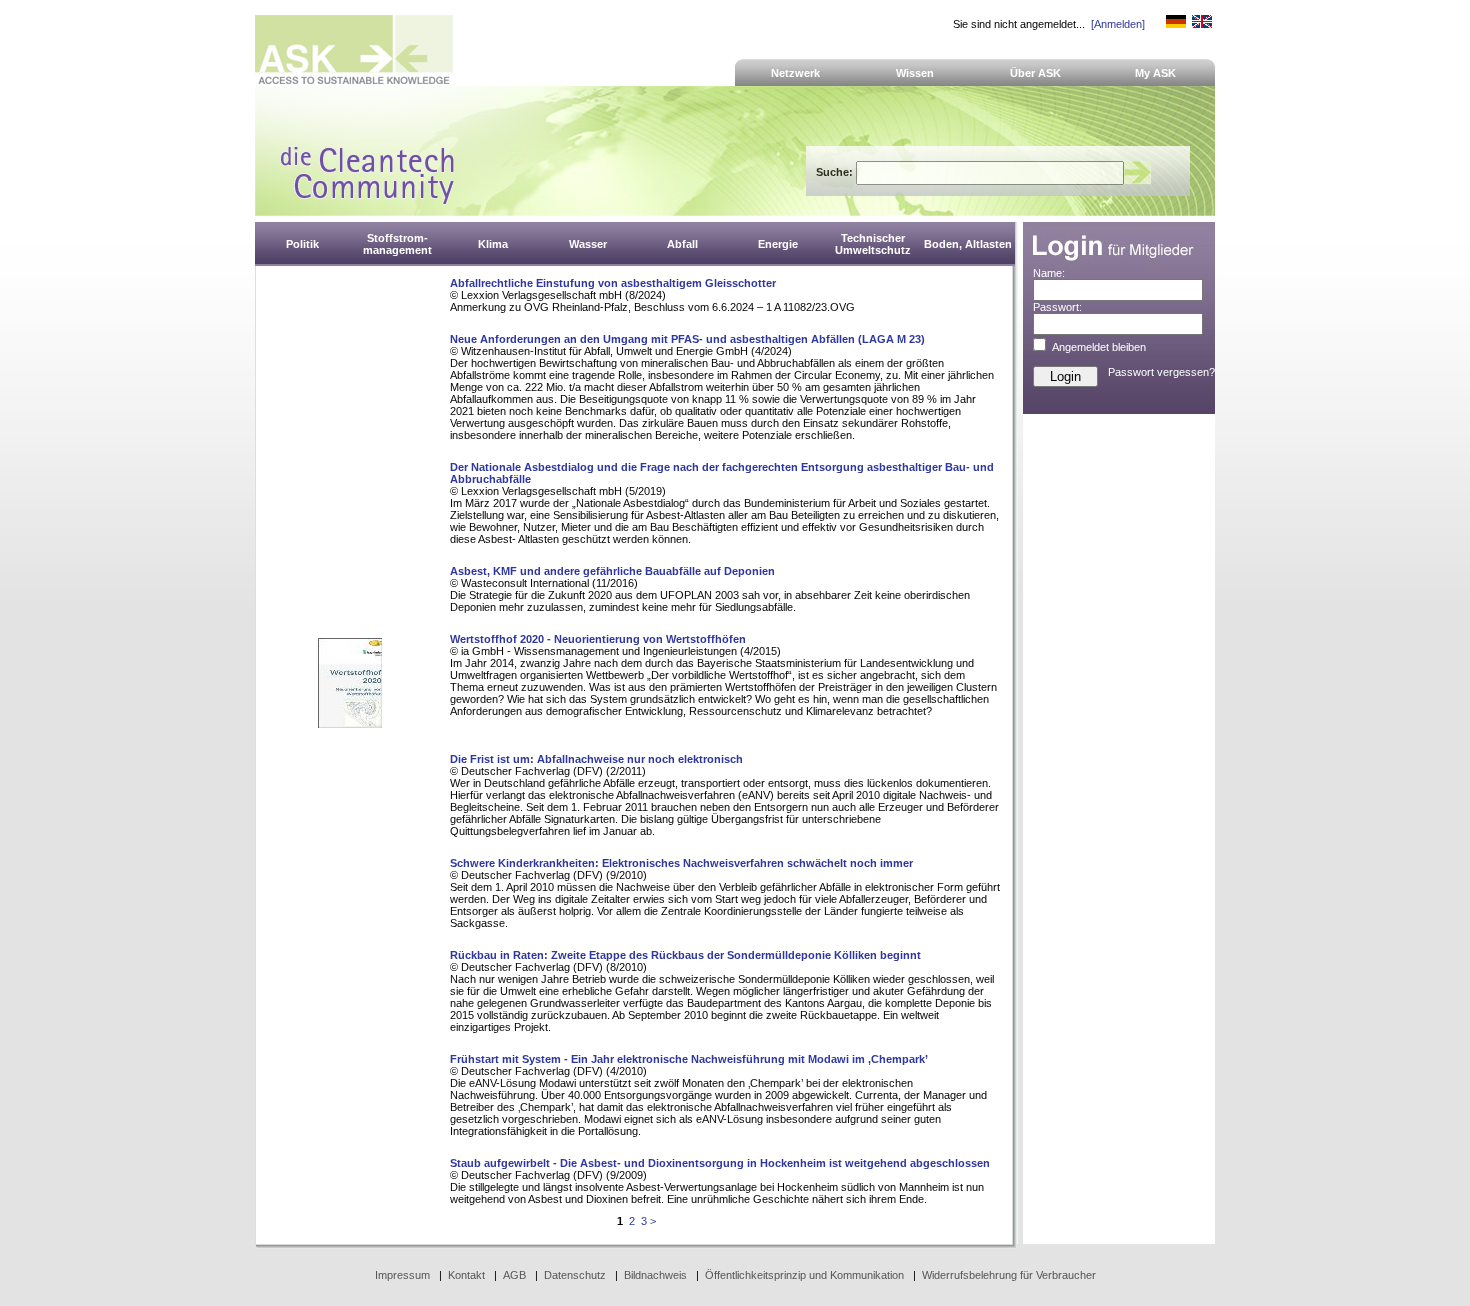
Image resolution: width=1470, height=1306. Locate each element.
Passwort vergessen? (1161, 372)
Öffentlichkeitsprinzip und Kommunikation (804, 1275)
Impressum (402, 1275)
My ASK (1155, 73)
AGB (514, 1275)
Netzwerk (795, 73)
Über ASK (1035, 73)
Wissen (915, 73)
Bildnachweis (655, 1275)
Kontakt (466, 1275)
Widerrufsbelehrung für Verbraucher (1009, 1275)
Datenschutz (575, 1275)
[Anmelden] (1118, 24)
